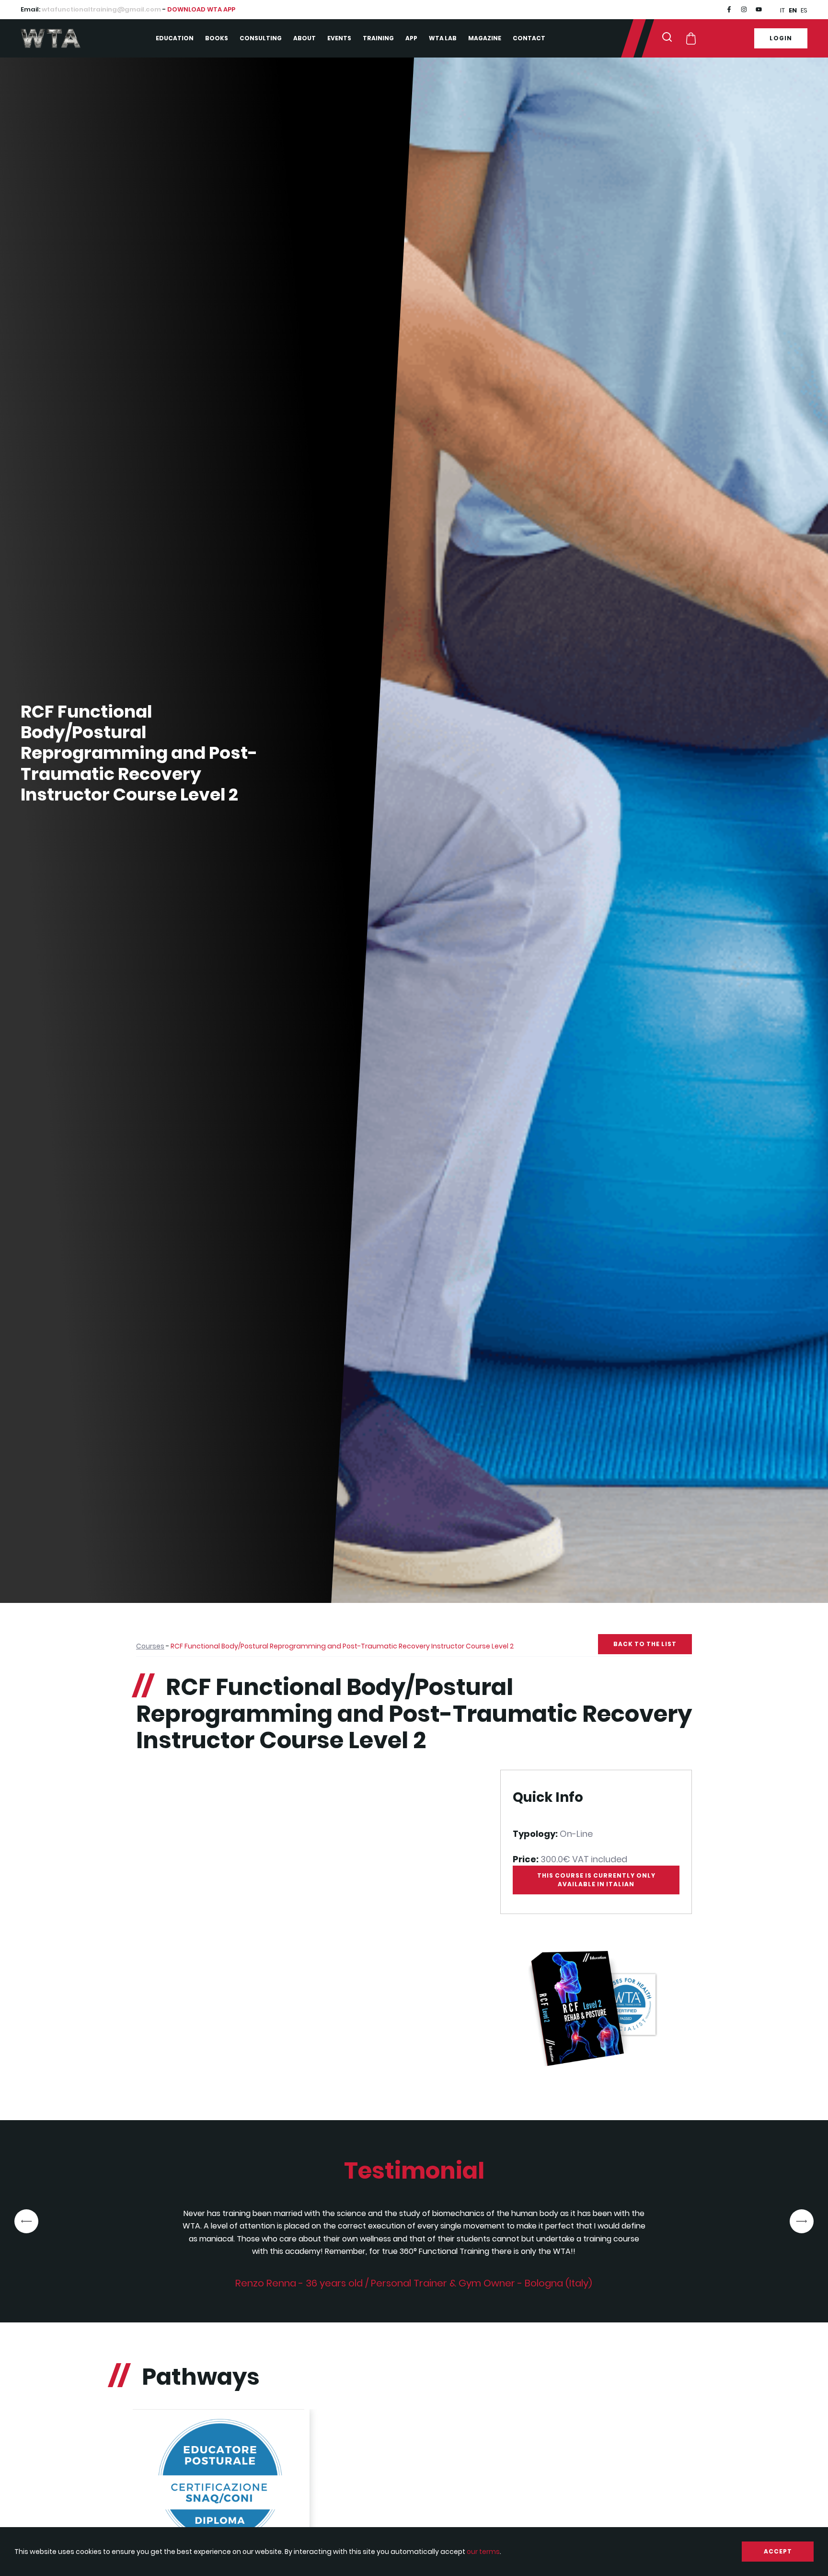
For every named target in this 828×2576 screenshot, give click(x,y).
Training (378, 38)
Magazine (485, 38)
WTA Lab (443, 38)
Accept (778, 2551)
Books (217, 38)
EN (793, 10)
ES (804, 10)
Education (175, 38)
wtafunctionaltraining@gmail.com (101, 9)
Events (339, 38)
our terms (483, 2552)
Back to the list (645, 1644)
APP (411, 38)
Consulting (261, 38)
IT (782, 10)
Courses (150, 1646)
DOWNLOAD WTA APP (201, 9)
